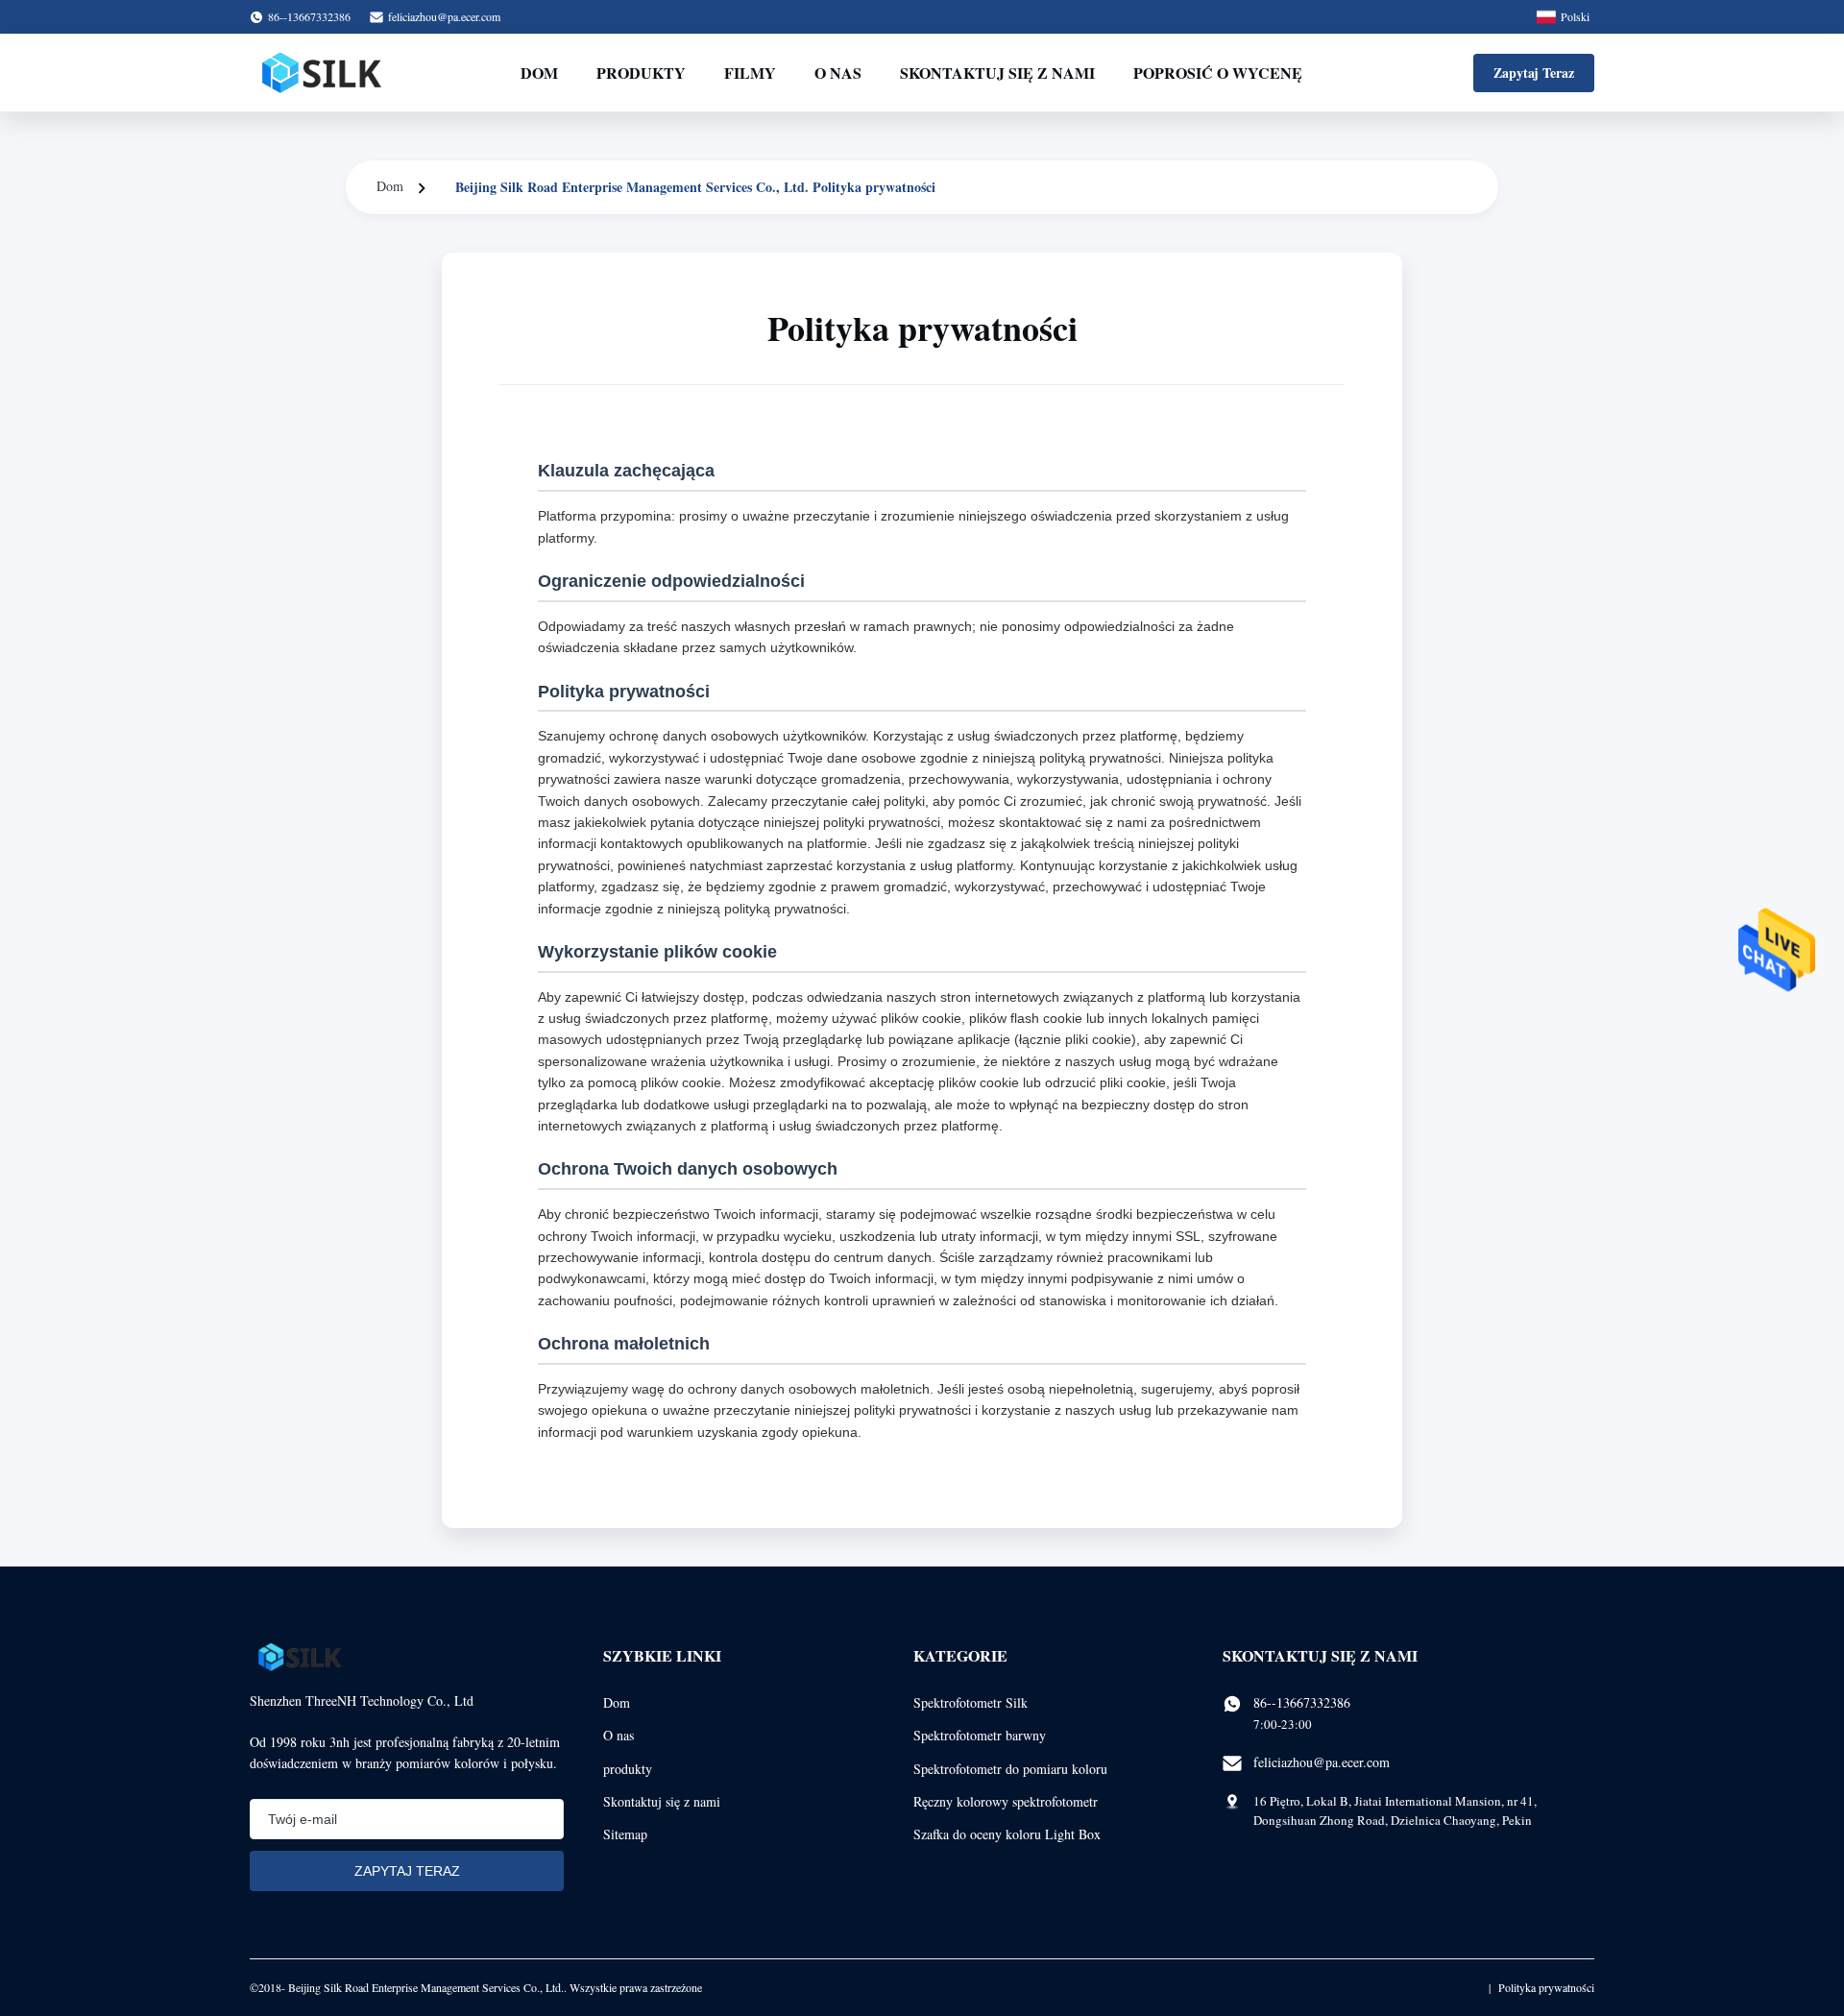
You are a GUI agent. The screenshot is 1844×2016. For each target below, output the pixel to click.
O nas (838, 73)
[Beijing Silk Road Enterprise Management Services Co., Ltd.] (324, 73)
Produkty (641, 73)
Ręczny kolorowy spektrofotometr (1006, 1801)
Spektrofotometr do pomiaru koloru (1010, 1769)
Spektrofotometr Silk (971, 1702)
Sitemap (625, 1834)
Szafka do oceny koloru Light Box (1007, 1834)
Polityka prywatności (1546, 1987)
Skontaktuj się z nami (997, 73)
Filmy (750, 73)
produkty (628, 1769)
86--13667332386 (1302, 1702)
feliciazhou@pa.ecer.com (444, 16)
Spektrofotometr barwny (980, 1735)
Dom (539, 73)
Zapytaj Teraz (1534, 73)
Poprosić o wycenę (1218, 73)
